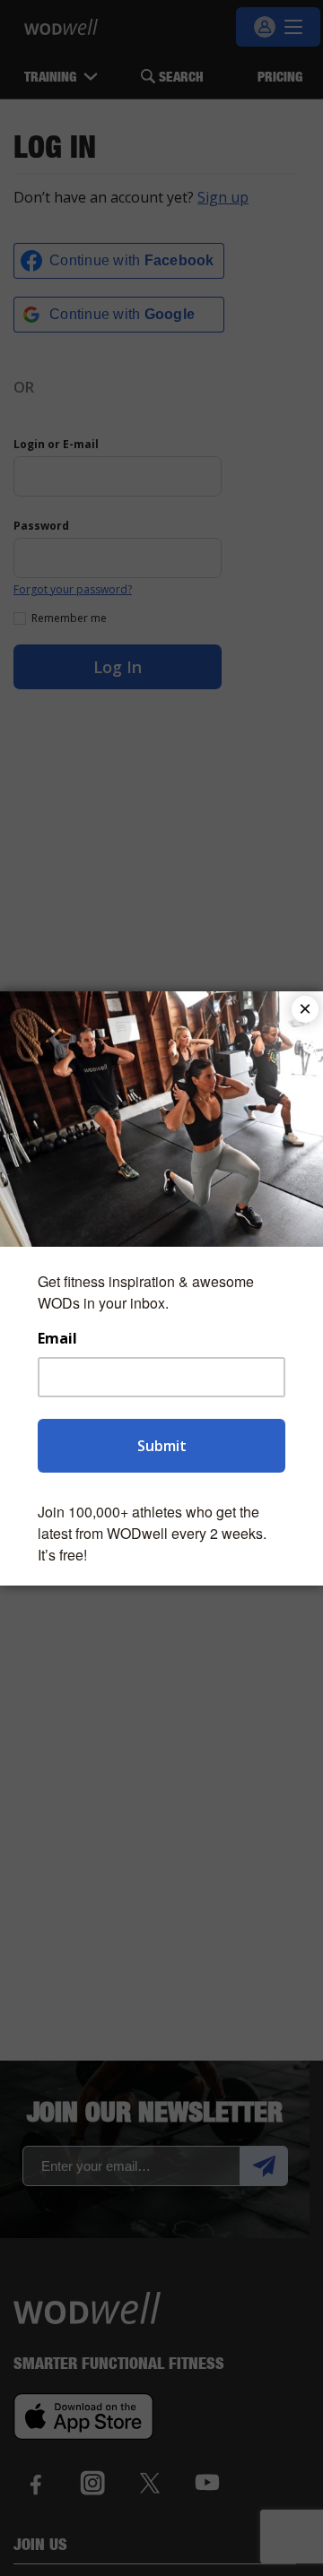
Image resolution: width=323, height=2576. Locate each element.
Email (57, 1339)
